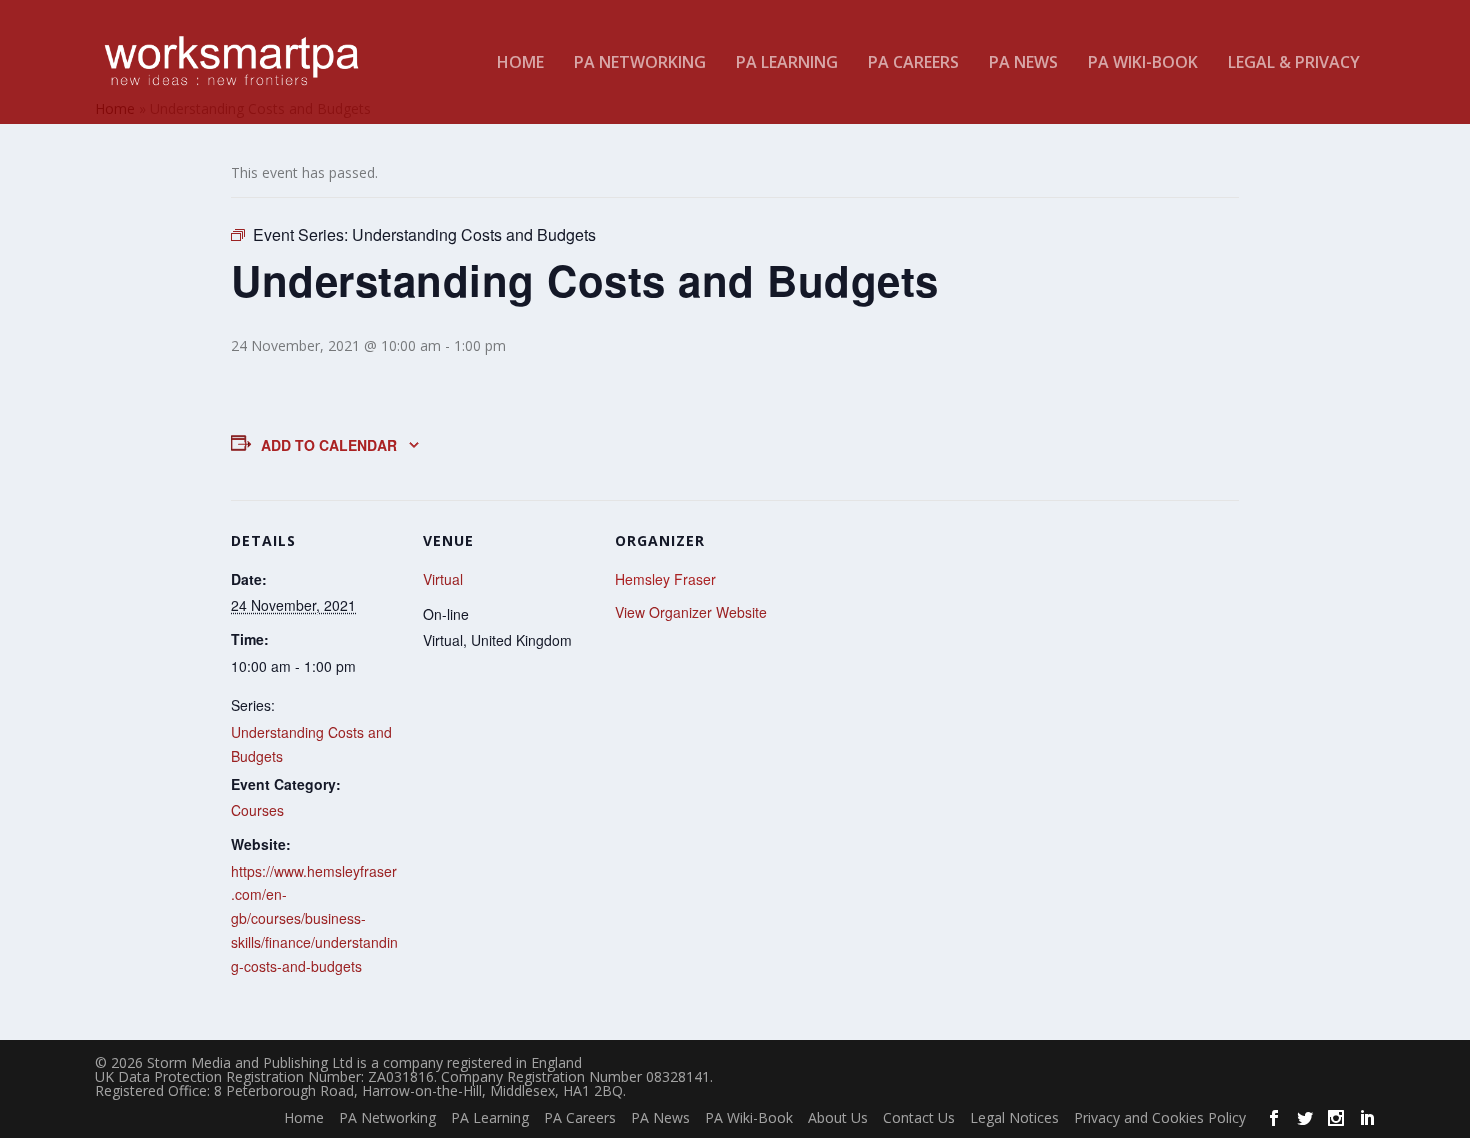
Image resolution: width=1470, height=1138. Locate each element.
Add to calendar (329, 445)
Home (520, 63)
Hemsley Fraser (665, 579)
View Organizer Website (691, 612)
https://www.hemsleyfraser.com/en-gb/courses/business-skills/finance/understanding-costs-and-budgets (314, 918)
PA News (1023, 63)
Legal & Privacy (1294, 63)
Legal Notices (1014, 1117)
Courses (257, 810)
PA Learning (787, 63)
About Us (838, 1117)
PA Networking (640, 63)
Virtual (443, 579)
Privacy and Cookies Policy (1160, 1117)
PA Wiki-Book (1143, 63)
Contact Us (919, 1117)
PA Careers (913, 63)
